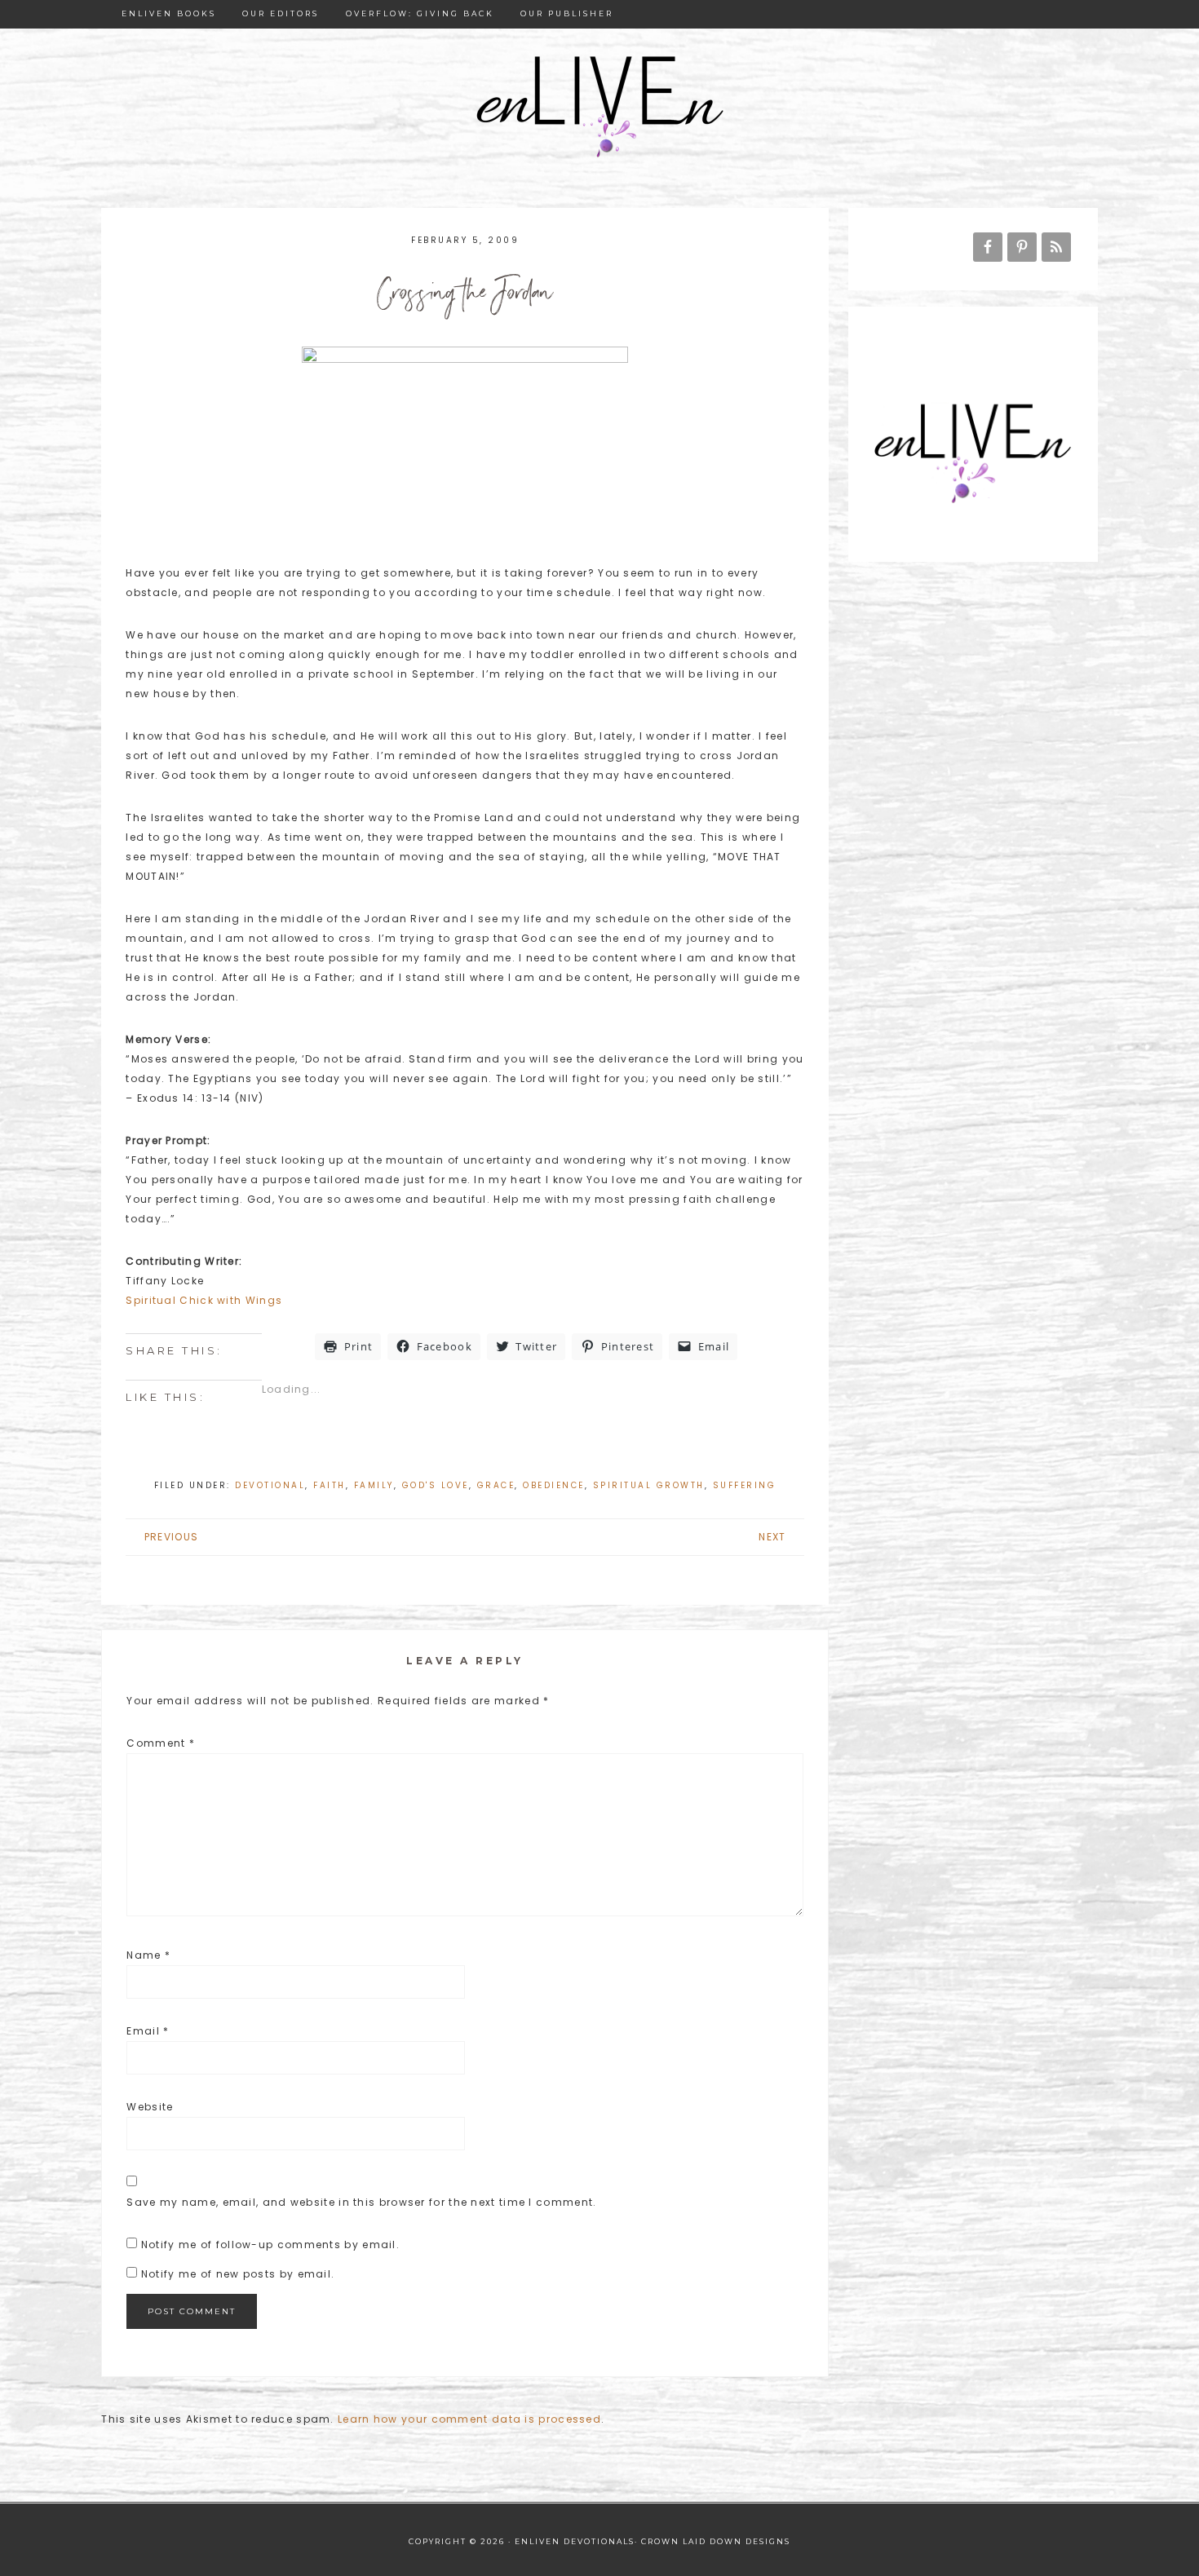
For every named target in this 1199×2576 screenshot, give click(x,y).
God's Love (436, 1485)
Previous (171, 1537)
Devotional (270, 1485)
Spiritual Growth (649, 1485)
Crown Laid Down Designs (716, 2541)
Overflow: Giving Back (420, 13)
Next (772, 1537)
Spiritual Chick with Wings (204, 1300)
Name (148, 1955)
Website (150, 2107)
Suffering (745, 1485)
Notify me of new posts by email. (238, 2274)
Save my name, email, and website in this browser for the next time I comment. (361, 2202)
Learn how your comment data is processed (469, 2419)
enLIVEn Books (169, 13)
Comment (161, 1743)
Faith (330, 1485)
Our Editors (281, 13)
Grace (496, 1485)
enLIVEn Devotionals (599, 108)
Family (374, 1485)
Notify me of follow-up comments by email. (270, 2245)
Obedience (554, 1485)
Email (148, 2031)
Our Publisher (567, 13)
